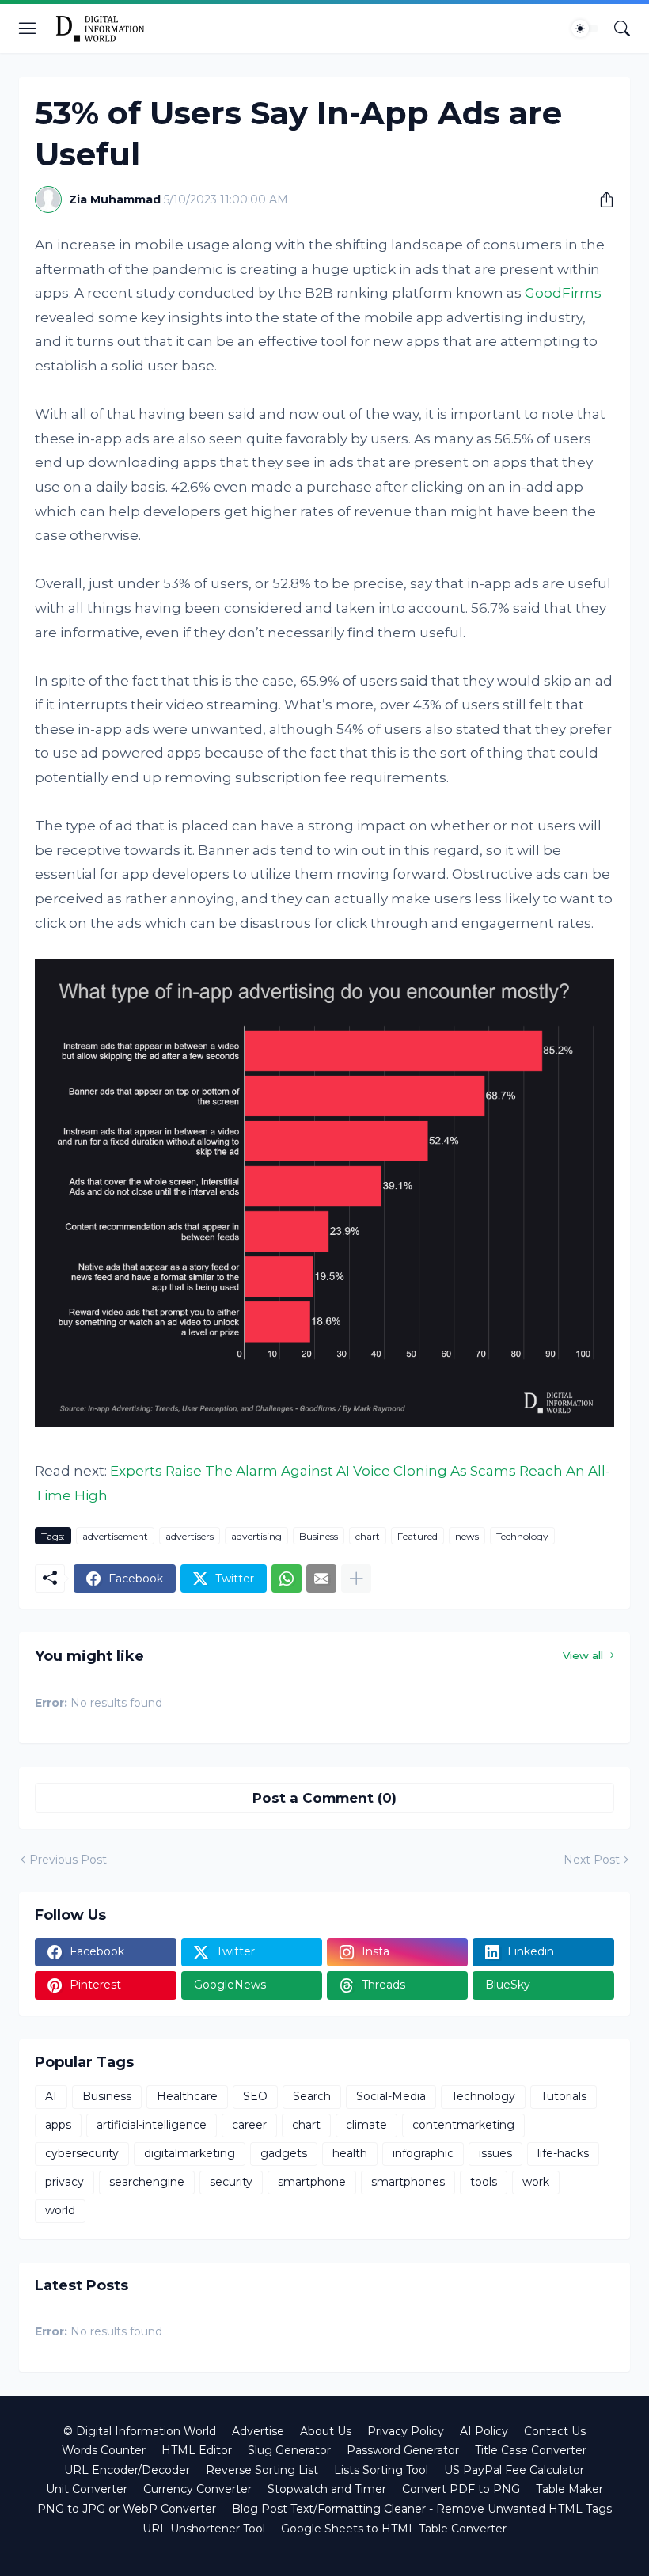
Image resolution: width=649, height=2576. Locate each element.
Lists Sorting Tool (381, 2470)
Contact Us (555, 2431)
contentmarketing (463, 2125)
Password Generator (403, 2450)
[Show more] (356, 1579)
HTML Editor (197, 2450)
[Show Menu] (28, 28)
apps (58, 2125)
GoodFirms (563, 293)
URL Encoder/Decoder (127, 2470)
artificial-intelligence (152, 2125)
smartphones (408, 2182)
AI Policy (484, 2431)
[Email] (321, 1579)
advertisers (190, 1536)
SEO (255, 2096)
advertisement (115, 1536)
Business (319, 1536)
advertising (256, 1536)
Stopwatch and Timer (327, 2489)
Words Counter (104, 2450)
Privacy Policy (406, 2431)
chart (368, 1536)
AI (51, 2096)
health (350, 2153)
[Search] (622, 28)
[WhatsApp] (287, 1579)
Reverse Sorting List (262, 2470)
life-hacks (563, 2153)
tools (484, 2182)
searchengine (147, 2182)
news (467, 1536)
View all (583, 1655)
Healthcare (187, 2096)
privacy (65, 2182)
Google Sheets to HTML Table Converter (394, 2529)
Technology (522, 1536)
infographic (423, 2153)
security (231, 2182)
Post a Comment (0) (324, 1798)
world (60, 2210)
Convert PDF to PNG (461, 2489)
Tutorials (564, 2096)
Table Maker (569, 2489)
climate (366, 2125)
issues (495, 2153)
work (536, 2182)
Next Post (592, 1860)
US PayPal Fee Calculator (514, 2470)
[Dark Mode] (585, 28)
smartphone (312, 2182)
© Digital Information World (140, 2431)
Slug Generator (289, 2450)
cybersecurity (82, 2153)
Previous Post (68, 1860)
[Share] (601, 199)
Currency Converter (197, 2489)
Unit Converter (87, 2489)
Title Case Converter (531, 2450)
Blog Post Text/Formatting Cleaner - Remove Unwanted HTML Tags (422, 2509)
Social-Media (391, 2096)
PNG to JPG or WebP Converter (127, 2509)
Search (312, 2096)
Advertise (258, 2431)
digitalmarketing (190, 2153)
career (249, 2125)
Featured (417, 1536)
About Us (326, 2431)
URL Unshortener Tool (204, 2529)
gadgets (284, 2153)
